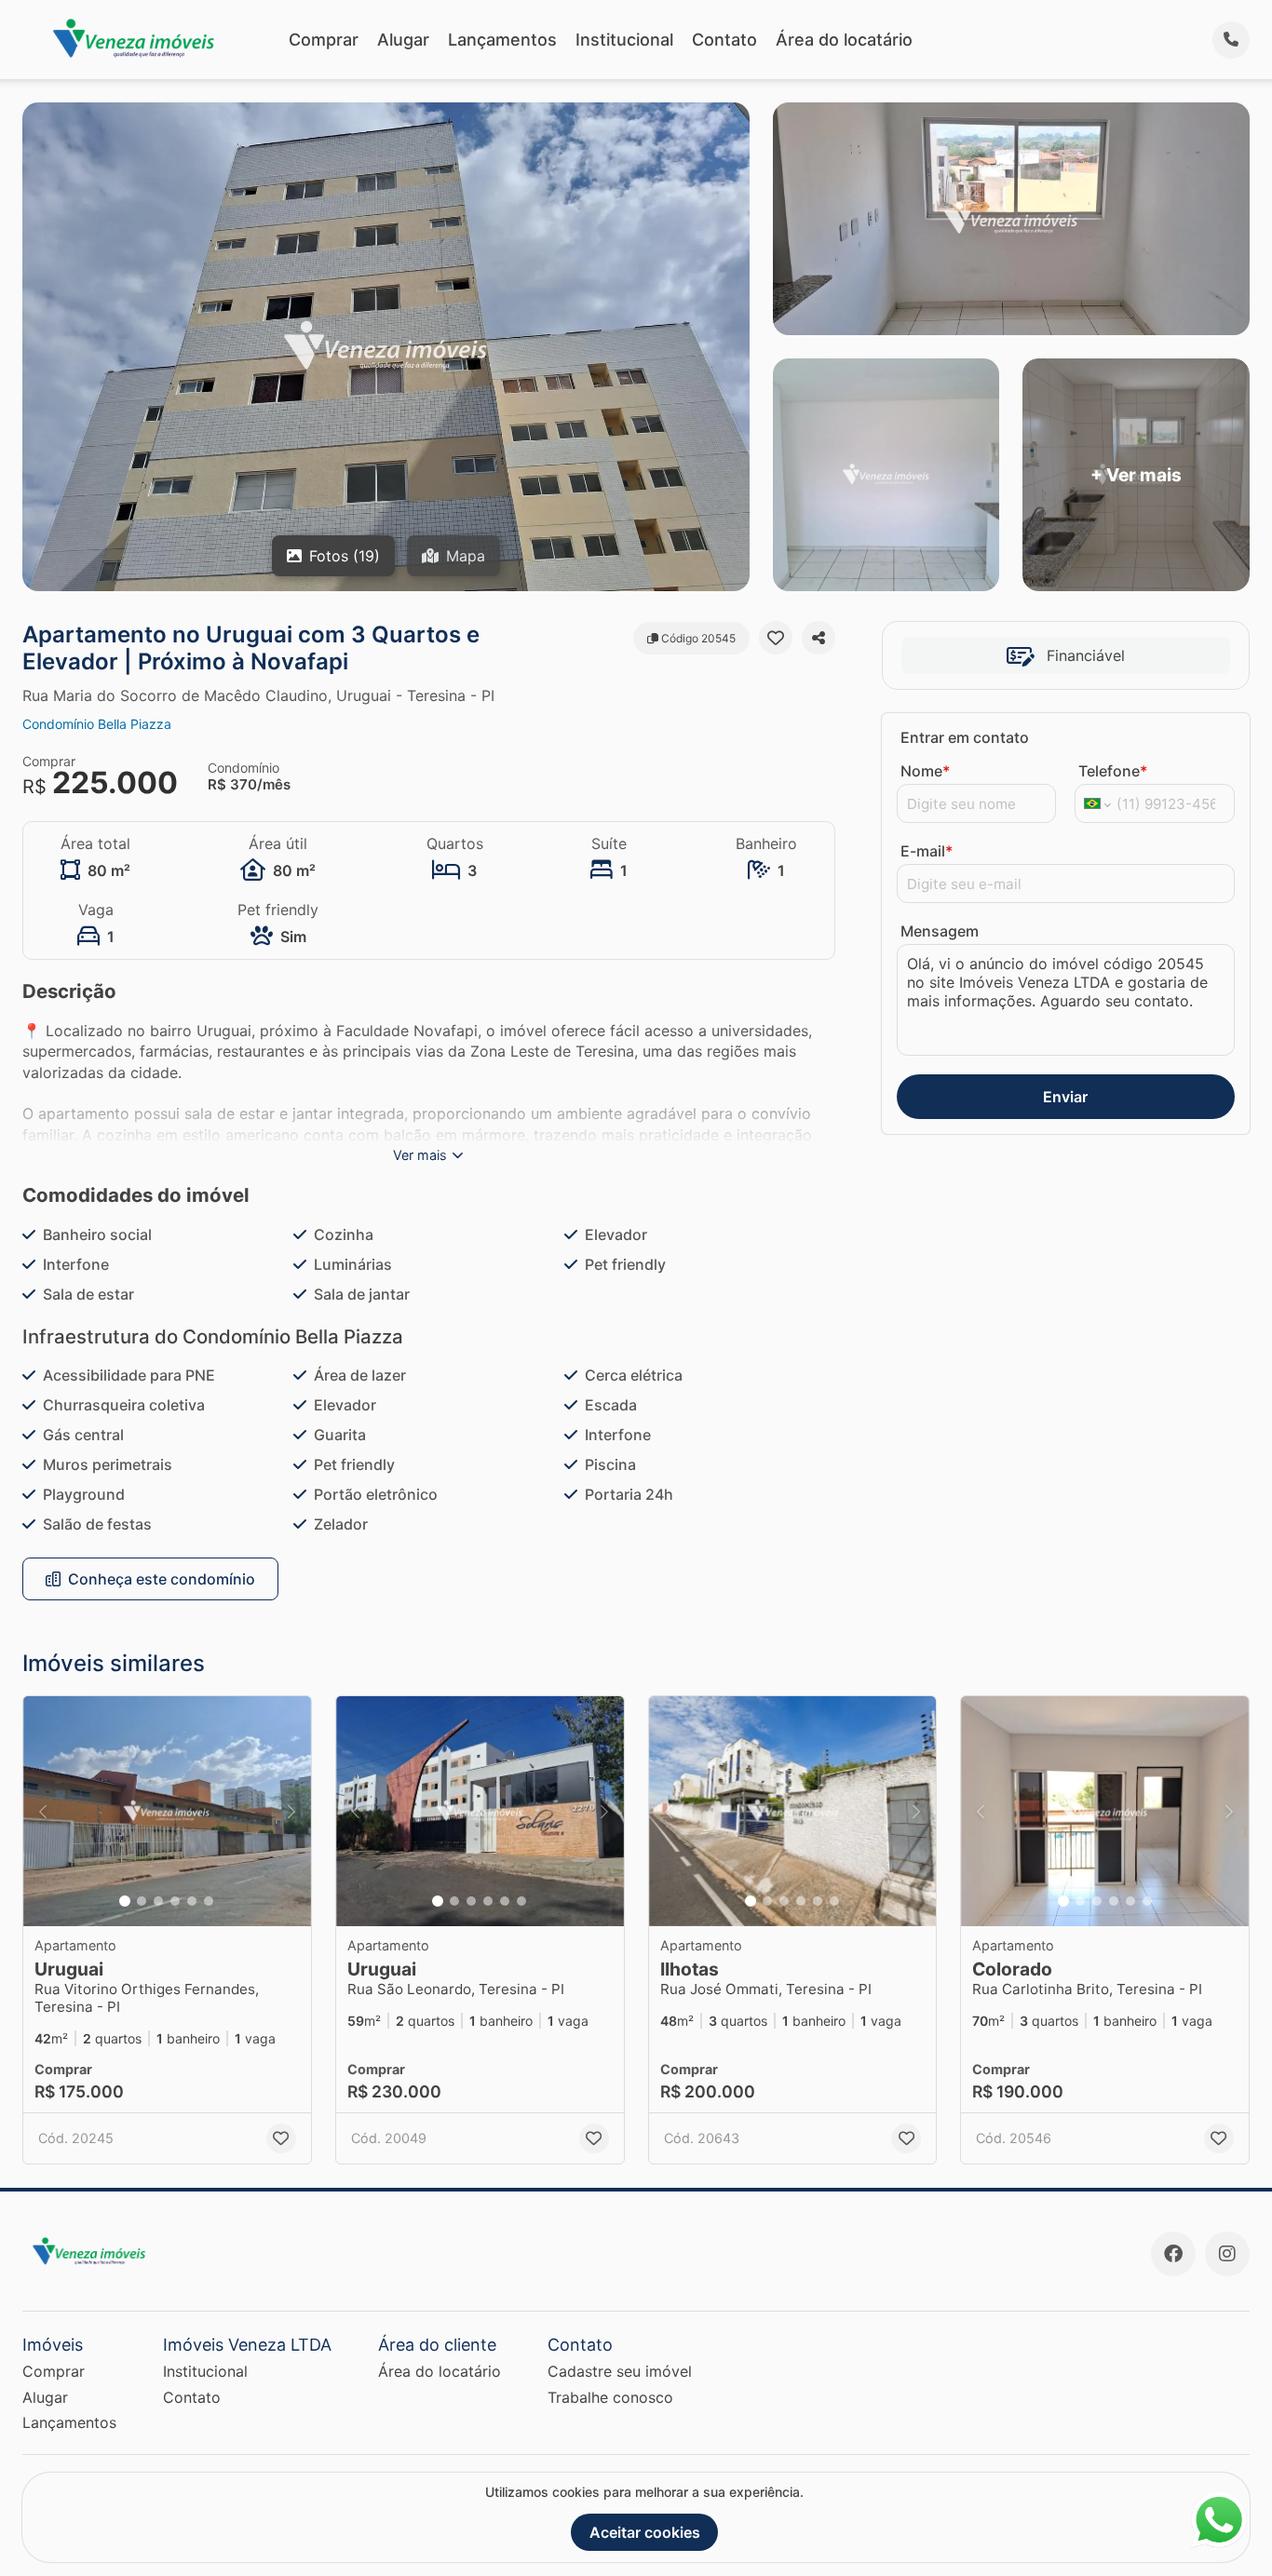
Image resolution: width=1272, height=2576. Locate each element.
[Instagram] (1227, 2254)
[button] (167, 1811)
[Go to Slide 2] (142, 1901)
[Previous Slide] (43, 1811)
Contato (724, 40)
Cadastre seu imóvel (620, 2371)
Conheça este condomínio (162, 1579)
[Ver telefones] (1231, 40)
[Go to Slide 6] (209, 1901)
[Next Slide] (291, 1811)
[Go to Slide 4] (175, 1901)
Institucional (624, 40)
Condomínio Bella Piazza (97, 724)
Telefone (1113, 771)
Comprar (324, 40)
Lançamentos (502, 40)
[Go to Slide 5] (192, 1901)
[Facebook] (1173, 2254)
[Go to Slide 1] (125, 1901)
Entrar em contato (965, 737)
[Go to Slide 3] (158, 1901)
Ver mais (420, 1155)
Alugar (403, 40)
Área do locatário (844, 40)
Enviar (1065, 1097)
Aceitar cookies (645, 2532)
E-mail (927, 851)
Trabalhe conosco (610, 2397)
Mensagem (940, 931)
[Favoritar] (776, 638)
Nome (925, 771)
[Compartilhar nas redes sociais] (819, 638)
